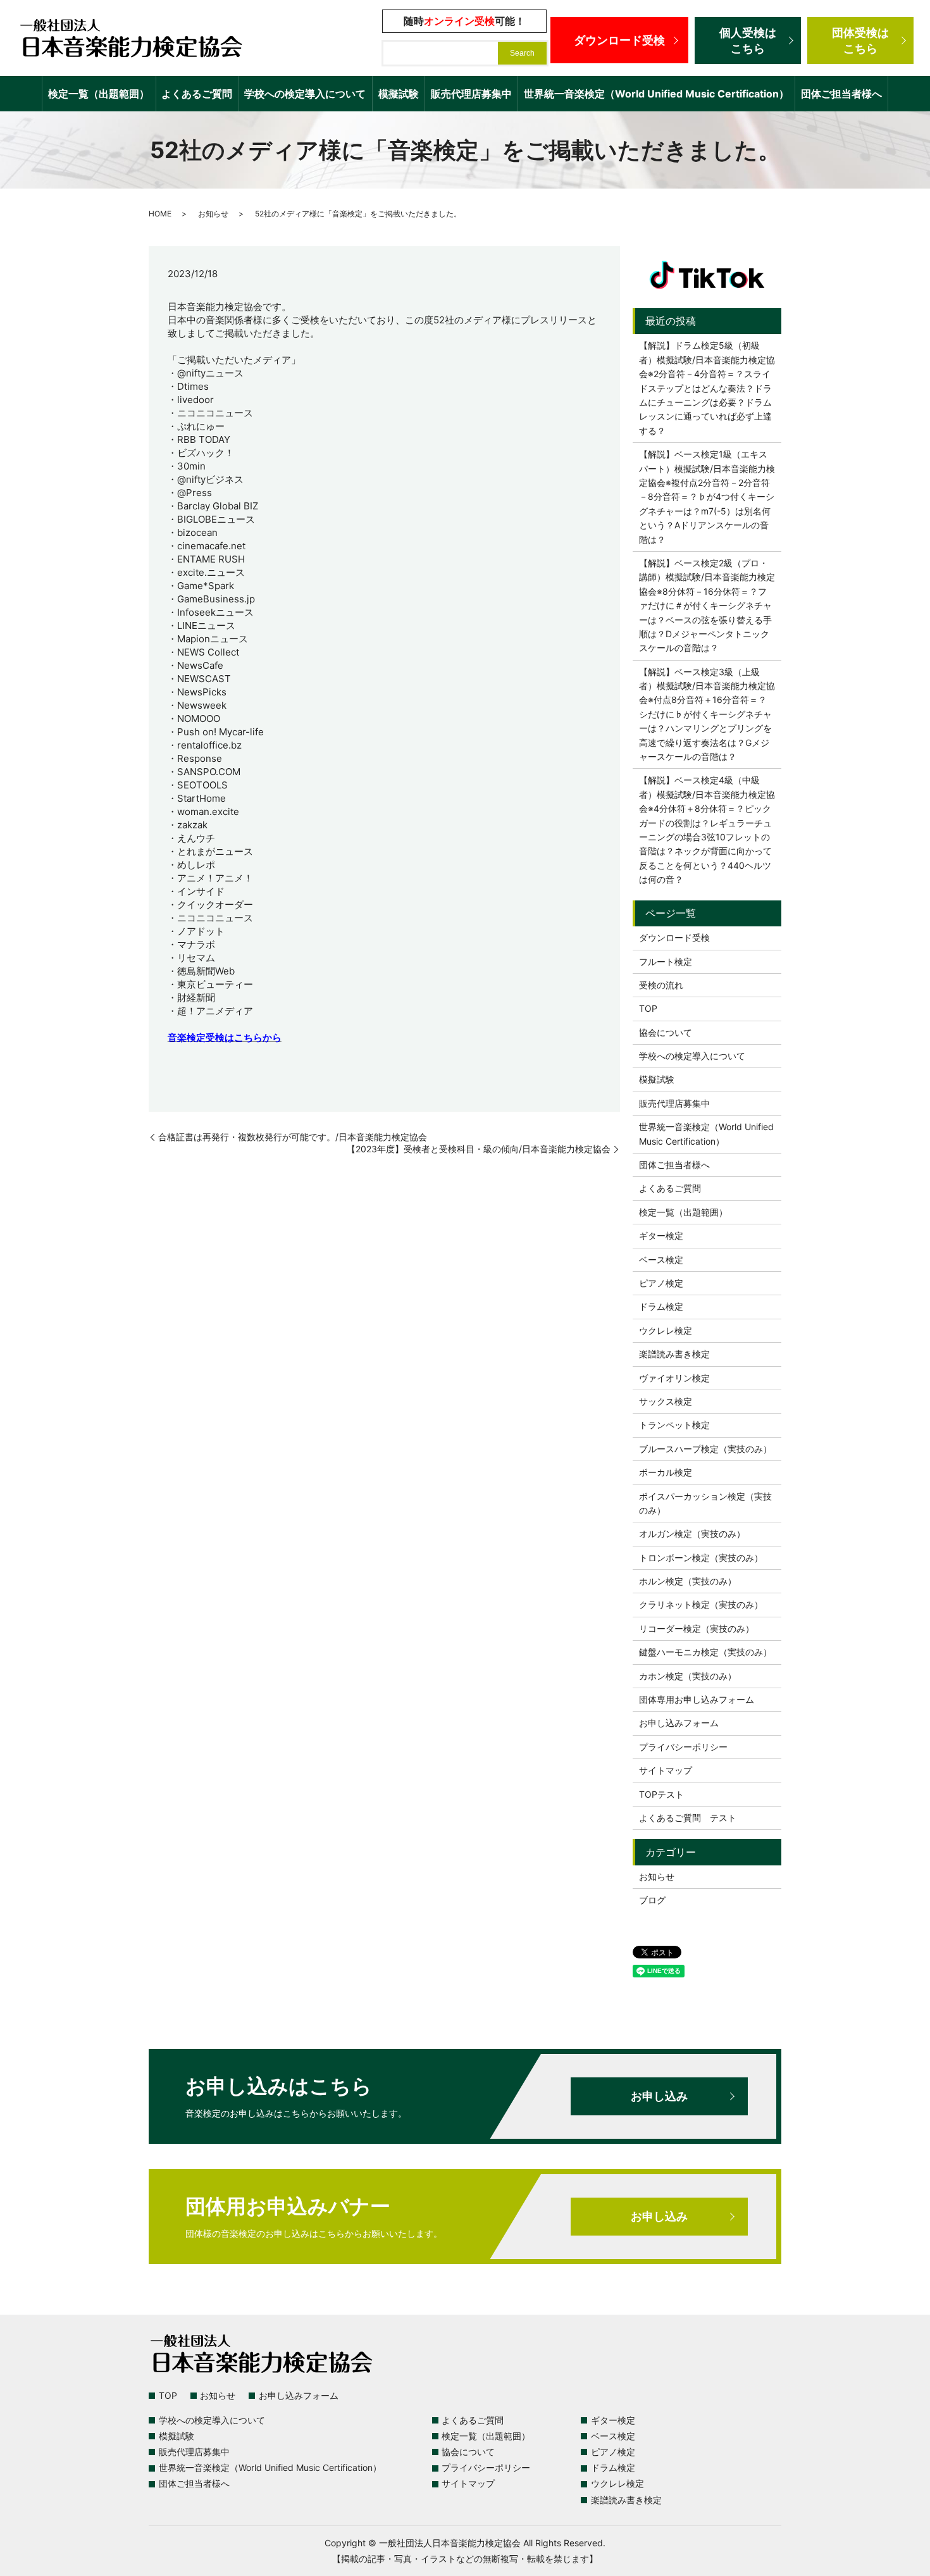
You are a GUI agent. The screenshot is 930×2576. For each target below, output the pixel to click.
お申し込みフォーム (679, 1723)
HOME (160, 214)
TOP (648, 1008)
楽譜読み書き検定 (674, 1354)
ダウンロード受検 (619, 40)
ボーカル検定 (666, 1472)
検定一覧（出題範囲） (99, 94)
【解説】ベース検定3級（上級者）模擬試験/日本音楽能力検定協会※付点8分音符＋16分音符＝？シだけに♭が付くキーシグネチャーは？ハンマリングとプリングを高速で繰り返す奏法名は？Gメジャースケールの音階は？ (707, 714)
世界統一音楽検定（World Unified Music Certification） (656, 94)
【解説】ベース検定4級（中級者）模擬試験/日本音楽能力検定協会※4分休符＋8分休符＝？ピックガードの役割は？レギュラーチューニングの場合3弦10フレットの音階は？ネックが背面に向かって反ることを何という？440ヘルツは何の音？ (707, 830)
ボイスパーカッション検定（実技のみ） (705, 1503)
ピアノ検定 (661, 1283)
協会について (666, 1032)
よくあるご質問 (197, 94)
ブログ (652, 1900)
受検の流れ (661, 985)
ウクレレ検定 (666, 1330)
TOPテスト (661, 1794)
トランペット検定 (674, 1425)
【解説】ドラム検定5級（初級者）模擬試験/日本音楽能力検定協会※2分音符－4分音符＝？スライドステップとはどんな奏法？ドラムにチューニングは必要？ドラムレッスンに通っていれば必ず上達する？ (707, 388)
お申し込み (659, 2096)
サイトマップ (666, 1770)
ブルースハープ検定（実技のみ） (705, 1449)
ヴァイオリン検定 (674, 1378)
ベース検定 (661, 1260)
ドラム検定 (661, 1306)
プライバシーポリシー (683, 1747)
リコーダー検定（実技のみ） (697, 1628)
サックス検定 (666, 1401)
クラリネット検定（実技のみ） (701, 1604)
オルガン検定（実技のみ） (692, 1534)
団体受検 (860, 40)
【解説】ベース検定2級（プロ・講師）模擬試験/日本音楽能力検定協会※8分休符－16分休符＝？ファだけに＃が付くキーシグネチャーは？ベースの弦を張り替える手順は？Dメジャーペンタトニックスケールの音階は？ (707, 605)
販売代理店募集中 (471, 94)
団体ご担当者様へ (841, 94)
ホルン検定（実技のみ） (688, 1581)
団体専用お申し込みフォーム (697, 1699)
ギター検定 (661, 1235)
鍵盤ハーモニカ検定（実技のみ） (705, 1652)
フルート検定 (666, 961)
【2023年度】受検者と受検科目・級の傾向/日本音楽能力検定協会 (479, 1149)
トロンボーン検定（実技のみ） (701, 1558)
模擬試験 (399, 94)
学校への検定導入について (305, 94)
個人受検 (748, 40)
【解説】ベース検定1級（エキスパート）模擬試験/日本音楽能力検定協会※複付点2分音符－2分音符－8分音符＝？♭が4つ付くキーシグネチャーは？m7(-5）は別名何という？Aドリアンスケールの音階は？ (707, 496)
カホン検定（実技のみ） (688, 1676)
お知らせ (213, 214)
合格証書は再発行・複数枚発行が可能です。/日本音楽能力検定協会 (293, 1137)
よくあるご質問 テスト (688, 1818)
